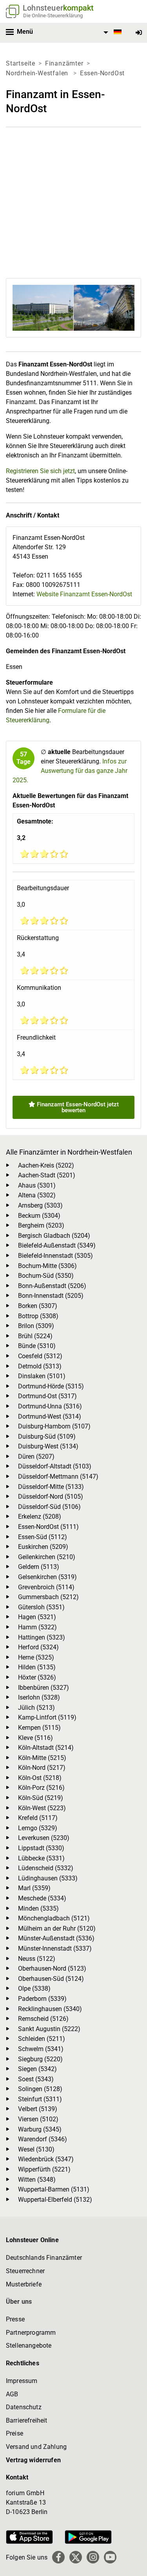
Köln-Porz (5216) (41, 1788)
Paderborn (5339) (42, 1999)
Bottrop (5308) (38, 1316)
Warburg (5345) (40, 2129)
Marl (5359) (34, 1888)
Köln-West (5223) (42, 1808)
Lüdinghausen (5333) (48, 1878)
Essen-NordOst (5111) (48, 1527)
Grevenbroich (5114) (46, 1587)
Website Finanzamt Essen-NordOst (84, 594)
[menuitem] (111, 33)
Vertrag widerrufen (33, 2460)
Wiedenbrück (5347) (46, 2159)
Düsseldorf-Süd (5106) (49, 1507)
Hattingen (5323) (42, 1637)
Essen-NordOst (102, 73)
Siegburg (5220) (40, 2059)
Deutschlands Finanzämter (44, 2258)
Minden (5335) (38, 1908)
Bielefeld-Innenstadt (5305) (55, 1256)
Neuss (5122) (37, 1959)
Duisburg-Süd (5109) (47, 1436)
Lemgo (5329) (38, 1828)
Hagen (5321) (37, 1617)
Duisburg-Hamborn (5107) (54, 1426)
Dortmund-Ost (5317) (47, 1396)
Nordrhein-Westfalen (38, 73)
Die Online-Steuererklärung (53, 15)
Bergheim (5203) (41, 1225)
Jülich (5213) (36, 1708)
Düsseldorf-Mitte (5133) (51, 1487)
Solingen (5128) (40, 2089)
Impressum (22, 2381)
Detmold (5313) (40, 1366)
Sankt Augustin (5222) (49, 2029)
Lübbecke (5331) (41, 1858)
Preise (15, 2433)
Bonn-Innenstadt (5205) (51, 1296)
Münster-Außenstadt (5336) (56, 1938)
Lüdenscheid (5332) (46, 1868)
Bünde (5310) (37, 1346)
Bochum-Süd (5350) (46, 1276)
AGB (12, 2394)
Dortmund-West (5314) (50, 1416)
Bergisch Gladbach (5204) (54, 1236)
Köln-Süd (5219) (41, 1798)
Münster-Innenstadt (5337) (55, 1948)
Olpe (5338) (34, 1988)
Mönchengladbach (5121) (54, 1918)
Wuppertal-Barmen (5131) (54, 2189)
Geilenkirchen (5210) (47, 1557)
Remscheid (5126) (43, 2019)
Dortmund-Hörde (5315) (51, 1386)
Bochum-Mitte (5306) (47, 1266)
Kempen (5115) (39, 1728)
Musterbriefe (24, 2284)
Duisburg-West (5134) (48, 1446)
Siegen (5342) (37, 2069)
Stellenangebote (29, 2346)
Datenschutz (24, 2407)
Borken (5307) (38, 1306)
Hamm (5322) (37, 1627)
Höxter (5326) (37, 1677)
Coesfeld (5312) (40, 1356)
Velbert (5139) (38, 2109)
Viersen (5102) (38, 2119)
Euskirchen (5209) (43, 1547)
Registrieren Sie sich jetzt (40, 471)
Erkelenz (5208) (40, 1517)
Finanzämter (64, 63)
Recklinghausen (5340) (50, 2009)
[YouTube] (110, 2557)
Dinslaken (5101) (42, 1376)
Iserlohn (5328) (39, 1697)
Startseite (21, 63)
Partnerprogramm (31, 2333)
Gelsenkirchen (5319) (47, 1577)
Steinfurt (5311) (40, 2099)
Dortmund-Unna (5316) (50, 1406)
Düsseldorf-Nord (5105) (51, 1497)
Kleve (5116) (35, 1738)
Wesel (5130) (36, 2149)
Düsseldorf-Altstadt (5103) (55, 1466)
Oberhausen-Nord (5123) (52, 1968)
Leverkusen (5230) (44, 1838)
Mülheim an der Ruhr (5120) (57, 1928)
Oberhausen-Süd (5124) (51, 1979)
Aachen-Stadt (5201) (47, 1175)
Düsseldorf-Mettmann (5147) (58, 1477)
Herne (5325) (36, 1657)
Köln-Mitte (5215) (42, 1758)
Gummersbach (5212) (48, 1597)
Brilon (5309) (36, 1326)
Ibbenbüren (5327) (44, 1688)
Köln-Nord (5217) (42, 1768)
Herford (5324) (38, 1647)
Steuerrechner (25, 2271)
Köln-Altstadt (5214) (46, 1748)
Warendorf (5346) (43, 2139)
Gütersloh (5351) (41, 1607)
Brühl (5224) (35, 1336)
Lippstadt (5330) (41, 1848)
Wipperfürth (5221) (44, 2169)
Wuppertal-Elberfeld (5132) (55, 2200)
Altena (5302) (37, 1195)
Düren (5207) (36, 1457)
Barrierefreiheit (27, 2420)
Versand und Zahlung (36, 2447)
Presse (15, 2319)
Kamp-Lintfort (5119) (47, 1717)
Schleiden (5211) (42, 2039)
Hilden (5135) (37, 1667)
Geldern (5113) (39, 1567)
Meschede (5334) (42, 1898)
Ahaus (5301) (37, 1185)
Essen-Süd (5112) (43, 1537)
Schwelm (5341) (41, 2049)
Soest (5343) (36, 2079)
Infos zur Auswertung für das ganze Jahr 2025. (70, 771)
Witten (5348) (37, 2180)
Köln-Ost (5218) (40, 1778)
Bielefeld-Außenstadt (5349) (57, 1245)
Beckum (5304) (39, 1216)
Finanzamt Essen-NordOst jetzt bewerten (77, 1107)
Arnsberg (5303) (40, 1205)
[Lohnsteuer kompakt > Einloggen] (139, 33)
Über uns (19, 2302)
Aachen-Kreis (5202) (46, 1165)
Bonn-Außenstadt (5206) (52, 1286)
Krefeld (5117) (38, 1818)
